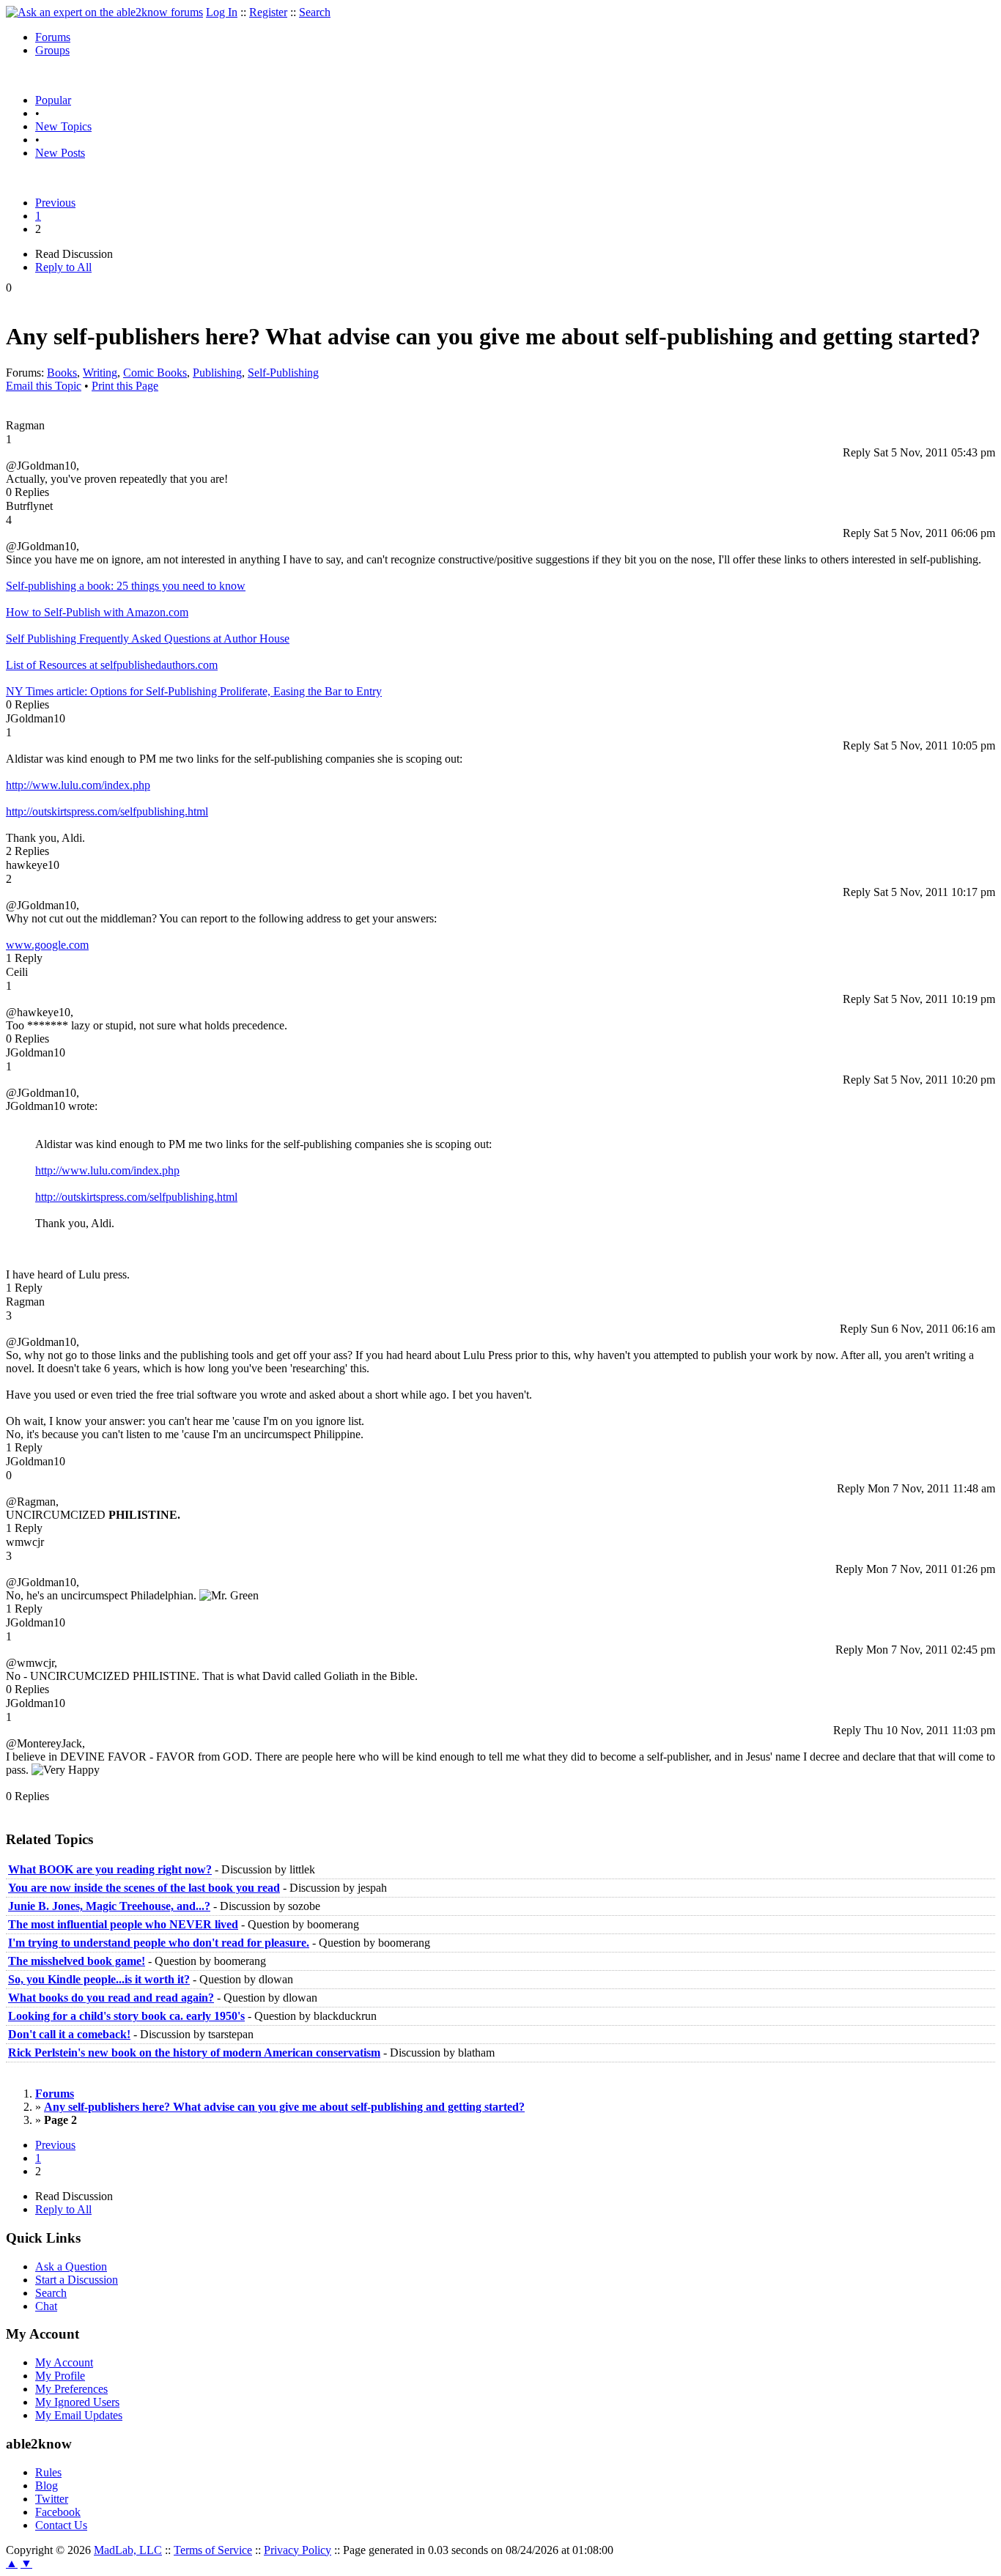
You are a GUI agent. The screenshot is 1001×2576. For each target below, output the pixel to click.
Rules (48, 2472)
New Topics (63, 126)
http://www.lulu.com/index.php (78, 785)
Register (268, 12)
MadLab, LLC (128, 2550)
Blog (47, 2486)
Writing (100, 373)
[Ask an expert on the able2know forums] (104, 12)
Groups (52, 50)
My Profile (60, 2376)
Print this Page (125, 386)
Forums (53, 37)
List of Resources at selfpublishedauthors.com (112, 665)
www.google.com (47, 945)
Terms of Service (213, 2550)
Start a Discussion (77, 2280)
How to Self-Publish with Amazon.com (97, 612)
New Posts (60, 153)
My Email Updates (79, 2415)
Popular (53, 100)
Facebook (58, 2512)
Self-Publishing (283, 373)
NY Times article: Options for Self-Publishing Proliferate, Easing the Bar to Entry (194, 691)
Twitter (52, 2499)
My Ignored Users (77, 2402)
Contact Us (61, 2525)
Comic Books (155, 373)
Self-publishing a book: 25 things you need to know (126, 586)
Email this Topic (44, 386)
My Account (64, 2362)
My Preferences (71, 2389)
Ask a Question (71, 2266)
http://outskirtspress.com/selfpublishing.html (107, 811)
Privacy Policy (298, 2550)
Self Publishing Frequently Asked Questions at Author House (148, 639)
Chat (46, 2306)
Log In (222, 12)
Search (315, 12)
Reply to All (63, 267)
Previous (55, 203)
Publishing (217, 373)
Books (62, 373)
